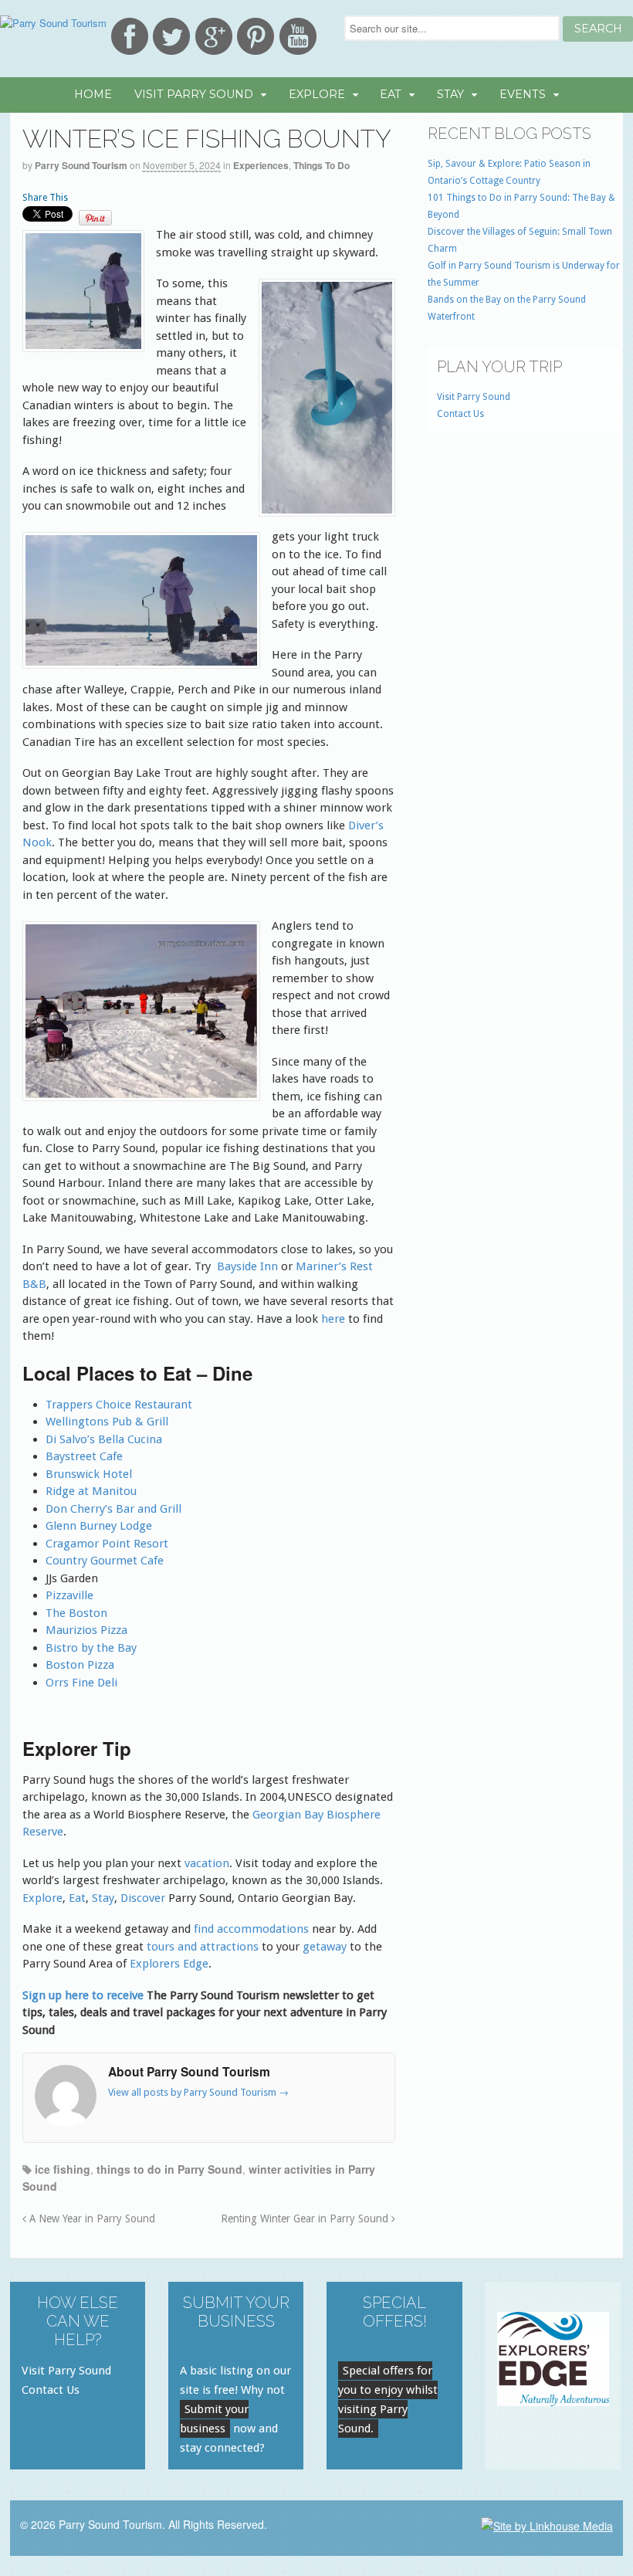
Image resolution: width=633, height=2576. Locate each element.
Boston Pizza (80, 1665)
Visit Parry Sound (194, 94)
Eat (391, 94)
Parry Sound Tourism (81, 165)
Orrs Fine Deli (81, 1683)
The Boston (76, 1613)
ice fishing (63, 2169)
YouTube (298, 36)
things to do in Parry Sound (169, 2169)
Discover (144, 1898)
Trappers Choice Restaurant (119, 1405)
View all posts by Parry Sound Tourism (198, 2092)
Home (93, 94)
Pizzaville (69, 1595)
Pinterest (256, 36)
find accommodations (253, 1929)
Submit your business (214, 2419)
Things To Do (322, 165)
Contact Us (460, 414)
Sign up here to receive (83, 1995)
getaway (325, 1947)
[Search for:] (454, 28)
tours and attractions (203, 1947)
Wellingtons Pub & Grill (107, 1422)
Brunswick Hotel (89, 1474)
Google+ (214, 36)
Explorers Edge (169, 1964)
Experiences (261, 165)
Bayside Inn (247, 1266)
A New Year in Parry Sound (91, 2218)
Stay (450, 94)
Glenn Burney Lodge (99, 1526)
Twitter (171, 36)
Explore (317, 94)
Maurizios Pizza (86, 1630)
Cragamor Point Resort (107, 1544)
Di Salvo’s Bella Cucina (104, 1439)
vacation (207, 1863)
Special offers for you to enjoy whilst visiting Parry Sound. (388, 2400)
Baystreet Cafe (84, 1456)
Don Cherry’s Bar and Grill (113, 1509)
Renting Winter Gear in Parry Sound (306, 2218)
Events (523, 94)
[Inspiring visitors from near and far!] (53, 23)
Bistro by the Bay (91, 1648)
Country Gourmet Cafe (105, 1561)
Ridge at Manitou (91, 1491)
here (333, 1319)
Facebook (130, 36)
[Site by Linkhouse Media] (547, 2524)
